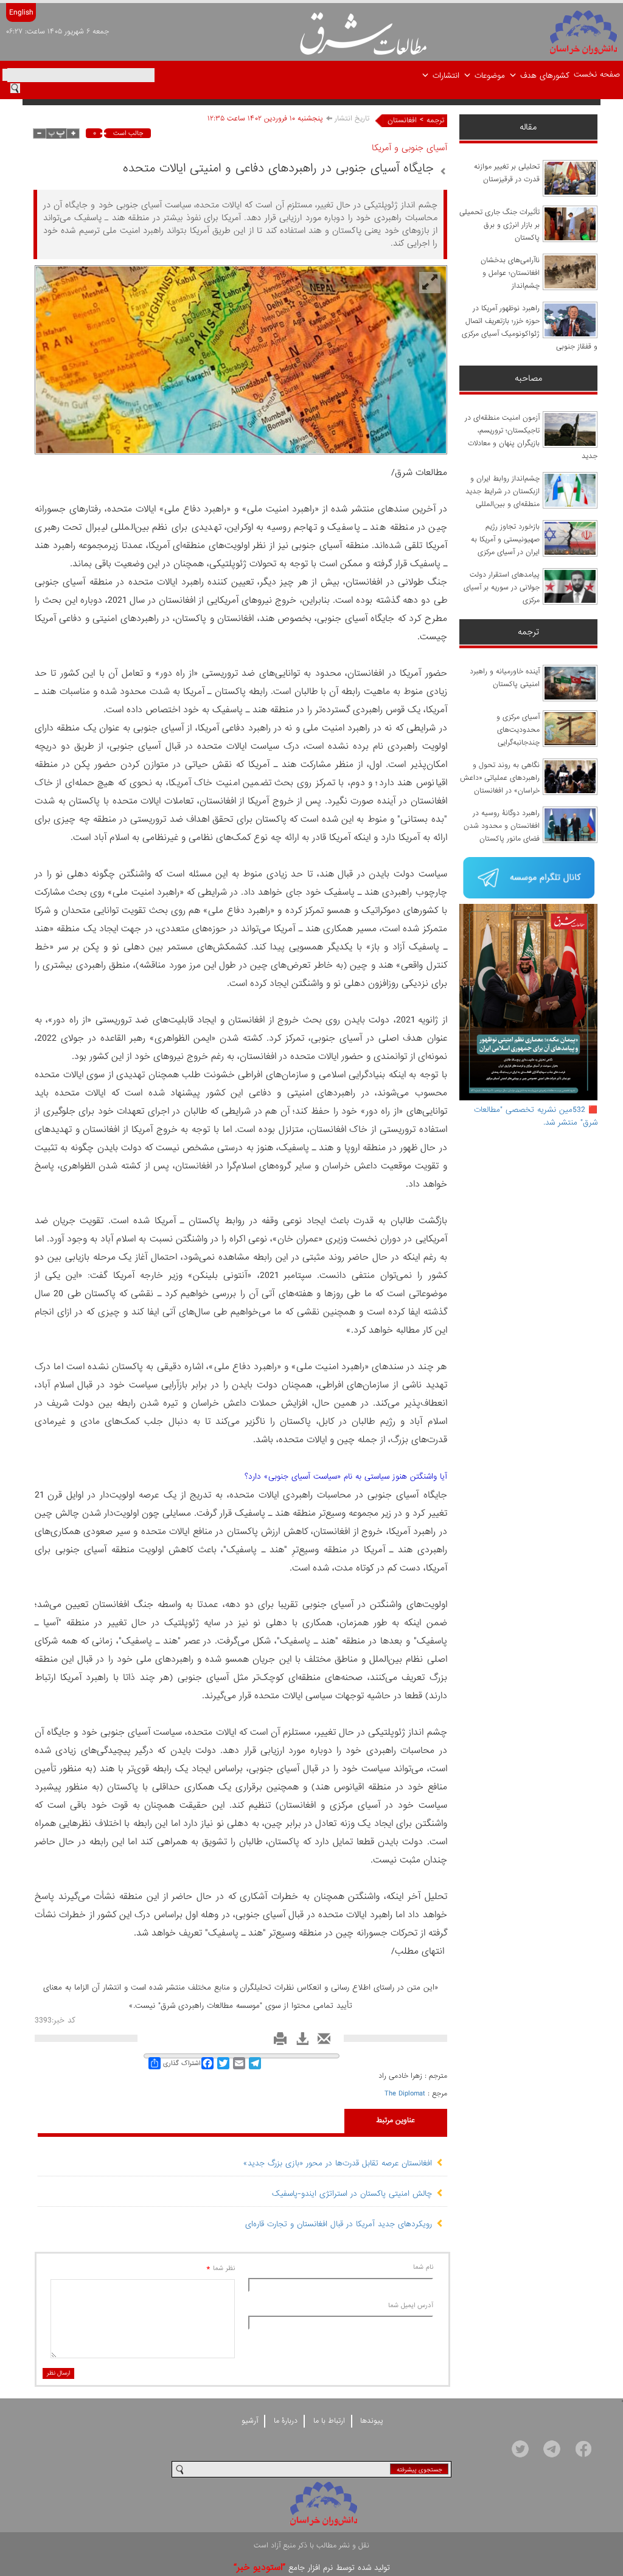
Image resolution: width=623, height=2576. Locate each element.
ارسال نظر (58, 2373)
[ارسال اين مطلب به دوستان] (321, 2042)
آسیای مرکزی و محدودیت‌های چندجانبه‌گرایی (518, 730)
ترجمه (435, 120)
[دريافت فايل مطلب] (299, 2042)
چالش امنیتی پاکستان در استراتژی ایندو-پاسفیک (352, 2194)
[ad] (529, 879)
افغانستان (402, 120)
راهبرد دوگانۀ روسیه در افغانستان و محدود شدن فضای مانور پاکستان (502, 826)
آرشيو (250, 2421)
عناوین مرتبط (395, 2120)
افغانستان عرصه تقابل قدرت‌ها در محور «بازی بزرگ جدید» (338, 2163)
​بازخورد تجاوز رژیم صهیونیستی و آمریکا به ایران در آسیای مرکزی (505, 540)
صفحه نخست (597, 75)
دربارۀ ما (286, 2421)
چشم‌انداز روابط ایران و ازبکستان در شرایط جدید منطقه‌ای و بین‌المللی (503, 491)
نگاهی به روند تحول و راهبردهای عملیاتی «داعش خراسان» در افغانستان (500, 778)
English (21, 12)
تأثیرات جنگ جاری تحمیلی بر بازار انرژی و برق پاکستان (499, 225)
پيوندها (372, 2421)
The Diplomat (405, 2094)
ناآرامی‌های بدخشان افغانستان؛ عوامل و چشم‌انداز (510, 273)
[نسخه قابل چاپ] (277, 2042)
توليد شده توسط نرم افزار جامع (312, 2568)
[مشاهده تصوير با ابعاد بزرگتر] (430, 283)
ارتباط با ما (329, 2421)
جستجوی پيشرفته (419, 2470)
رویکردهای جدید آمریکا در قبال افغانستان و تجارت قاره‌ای (339, 2224)
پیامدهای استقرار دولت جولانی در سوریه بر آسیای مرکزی (502, 588)
